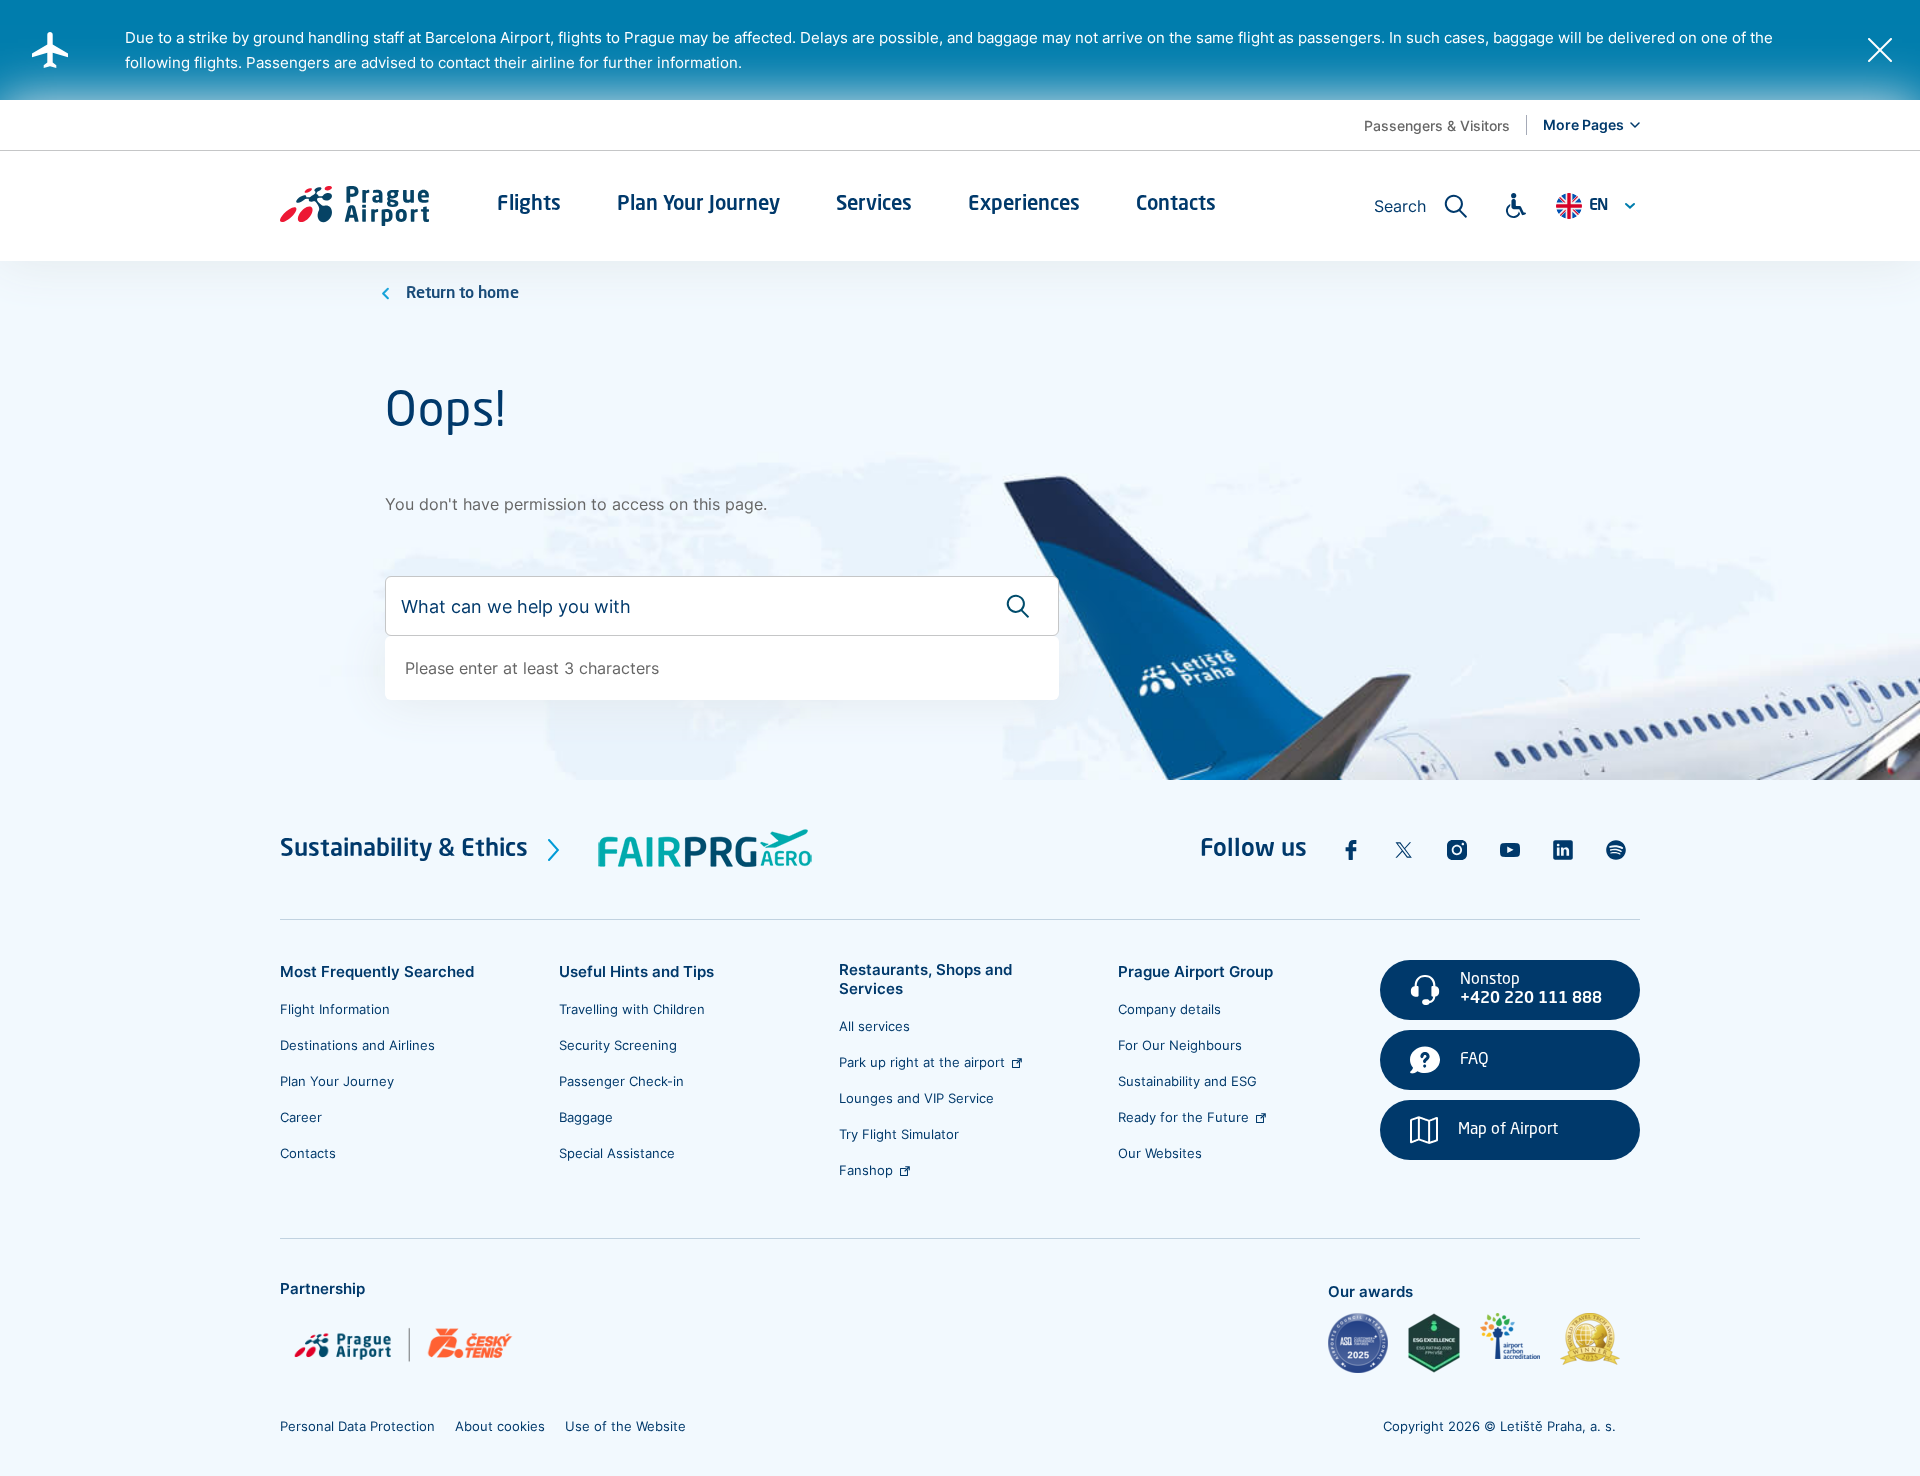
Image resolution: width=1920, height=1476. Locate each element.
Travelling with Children (632, 1009)
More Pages (1583, 124)
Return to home (462, 294)
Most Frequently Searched (377, 971)
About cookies (500, 1426)
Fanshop (866, 1170)
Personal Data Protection (357, 1426)
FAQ (1474, 1060)
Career (301, 1117)
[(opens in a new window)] (1358, 1343)
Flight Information (335, 1009)
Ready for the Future (1183, 1117)
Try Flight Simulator (899, 1134)
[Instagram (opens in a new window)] (1457, 850)
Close (1880, 50)
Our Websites (1160, 1153)
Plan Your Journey (337, 1081)
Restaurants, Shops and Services (925, 979)
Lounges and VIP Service (916, 1098)
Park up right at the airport (922, 1062)
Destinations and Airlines (357, 1045)
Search (1400, 206)
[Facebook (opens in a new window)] (1351, 850)
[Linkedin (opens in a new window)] (1563, 850)
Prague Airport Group (1195, 971)
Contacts (308, 1153)
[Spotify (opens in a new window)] (1616, 850)
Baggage (586, 1117)
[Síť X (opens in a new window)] (1404, 850)
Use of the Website (625, 1426)
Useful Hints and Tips (636, 971)
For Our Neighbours (1180, 1045)
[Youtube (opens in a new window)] (1510, 850)
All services (874, 1026)
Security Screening (618, 1045)
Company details (1169, 1009)
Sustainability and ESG (1187, 1081)
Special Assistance (617, 1153)
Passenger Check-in (621, 1081)
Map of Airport (1508, 1130)
